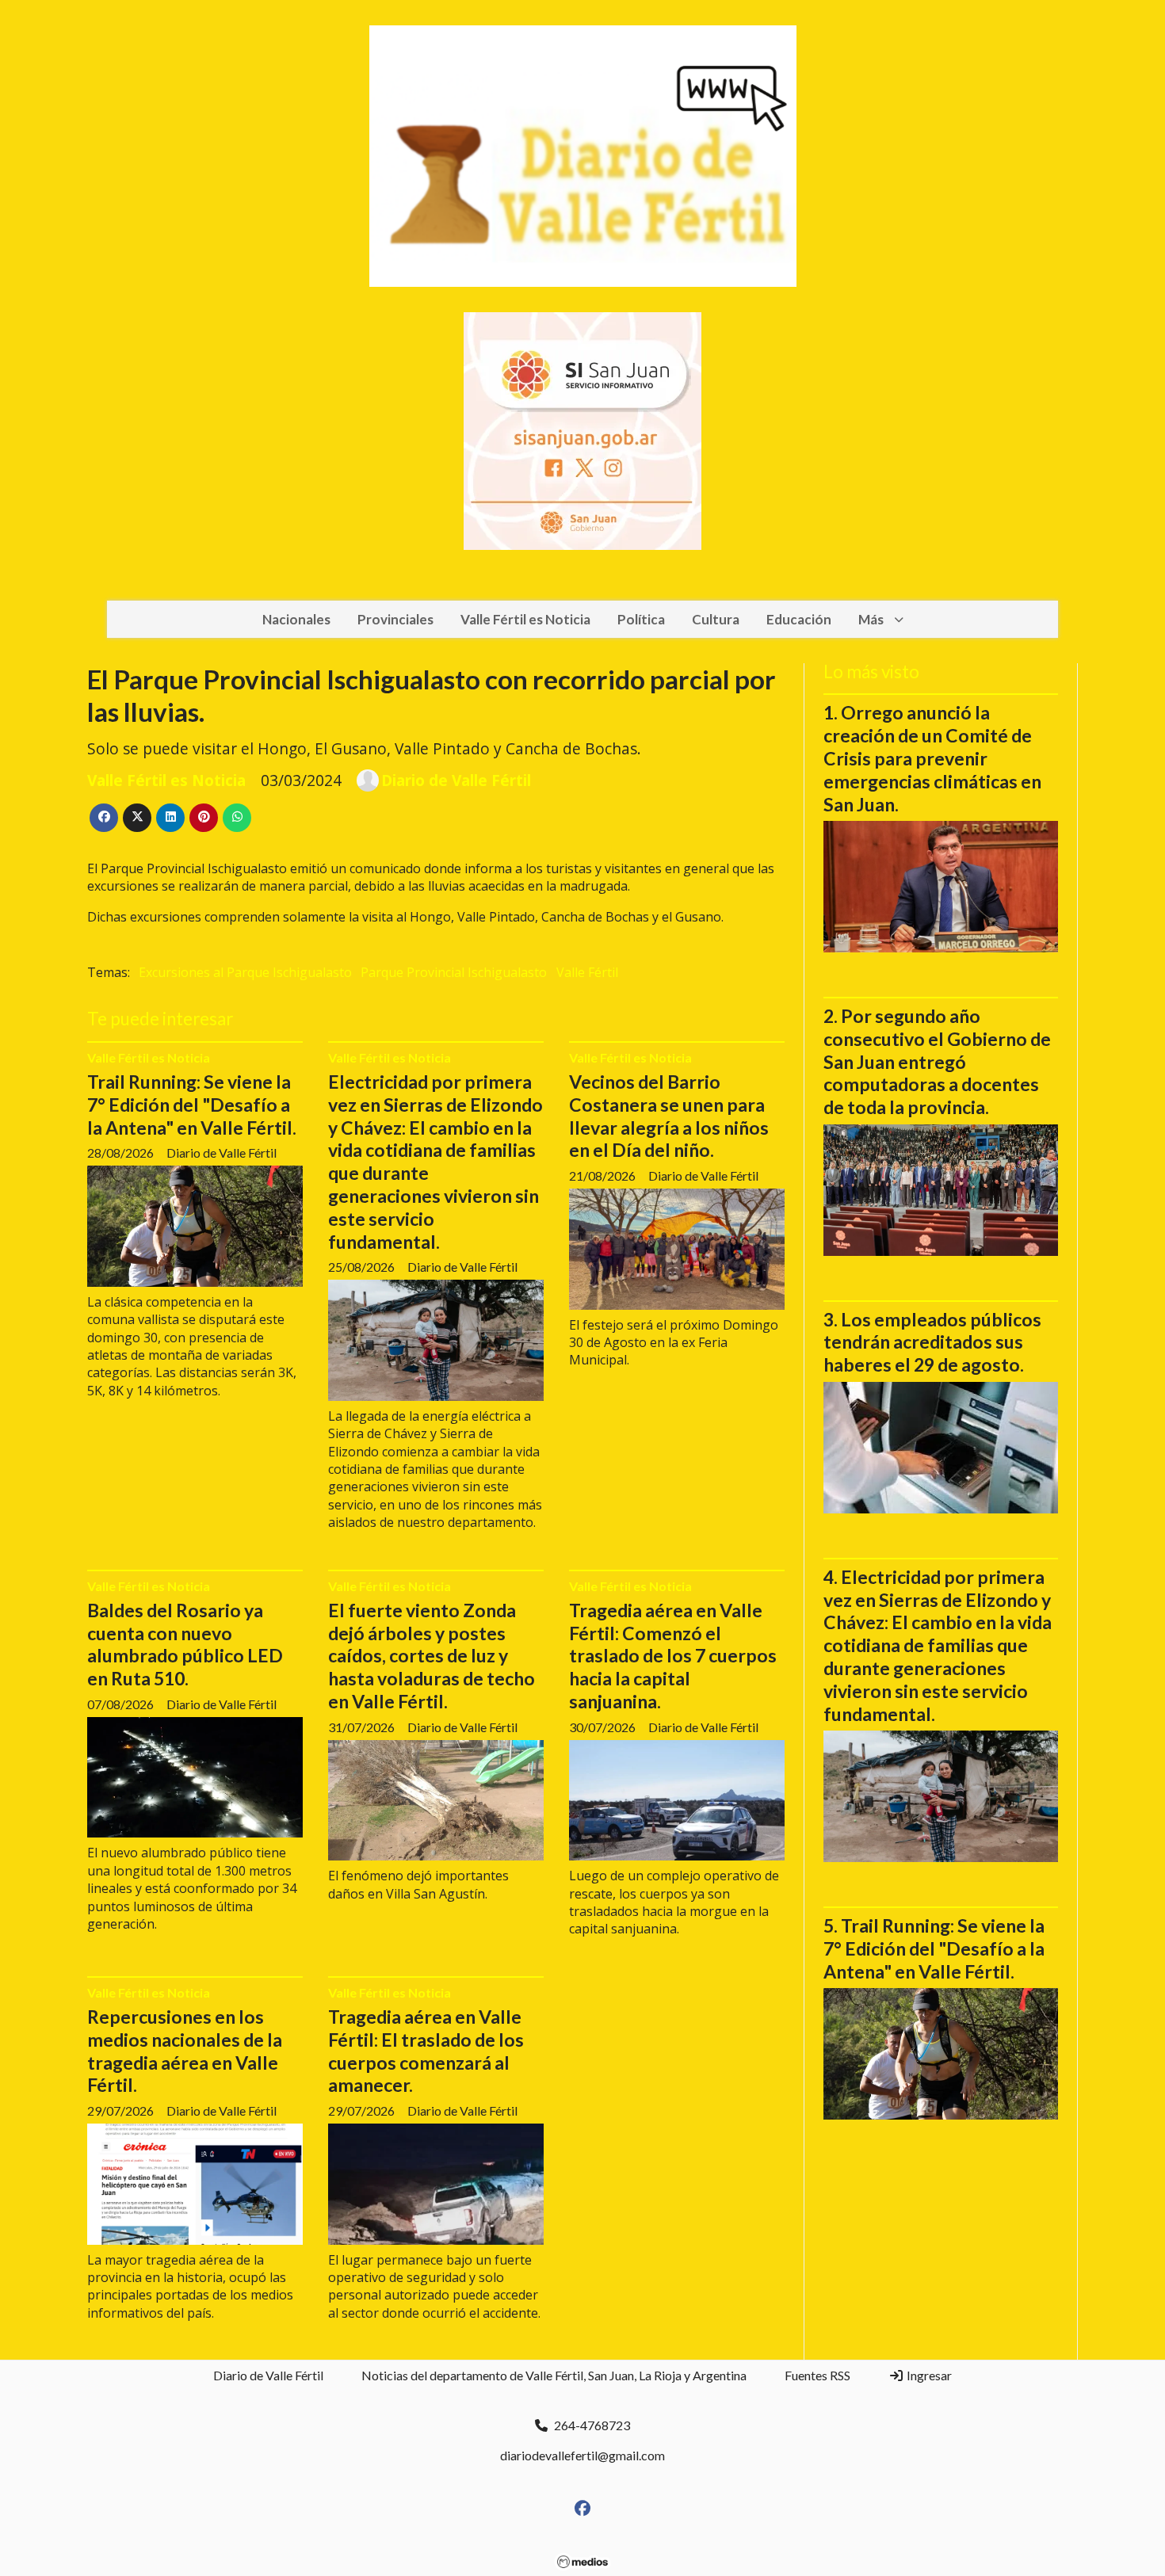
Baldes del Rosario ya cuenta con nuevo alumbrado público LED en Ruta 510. (185, 1644)
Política (641, 619)
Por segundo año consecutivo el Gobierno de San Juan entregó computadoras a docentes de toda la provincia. (937, 1061)
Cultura (716, 619)
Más (871, 619)
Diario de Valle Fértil (456, 780)
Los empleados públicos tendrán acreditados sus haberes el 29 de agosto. (932, 1342)
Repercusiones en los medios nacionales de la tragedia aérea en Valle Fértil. (185, 2051)
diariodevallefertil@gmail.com (582, 2455)
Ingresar (928, 2375)
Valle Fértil (587, 972)
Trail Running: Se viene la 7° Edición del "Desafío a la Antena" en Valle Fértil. (192, 1105)
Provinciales (395, 619)
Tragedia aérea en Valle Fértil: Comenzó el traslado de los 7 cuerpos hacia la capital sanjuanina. (673, 1656)
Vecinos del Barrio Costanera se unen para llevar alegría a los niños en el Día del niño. (669, 1116)
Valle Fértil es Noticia (525, 619)
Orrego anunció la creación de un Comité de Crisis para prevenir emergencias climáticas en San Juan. (932, 758)
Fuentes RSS (817, 2375)
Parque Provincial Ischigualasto (454, 972)
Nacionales (296, 619)
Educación (799, 619)
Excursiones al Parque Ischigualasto (245, 972)
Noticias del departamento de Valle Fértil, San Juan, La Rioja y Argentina (554, 2375)
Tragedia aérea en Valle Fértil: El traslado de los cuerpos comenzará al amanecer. (426, 2051)
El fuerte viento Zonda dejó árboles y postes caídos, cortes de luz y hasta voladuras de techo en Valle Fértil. (432, 1656)
